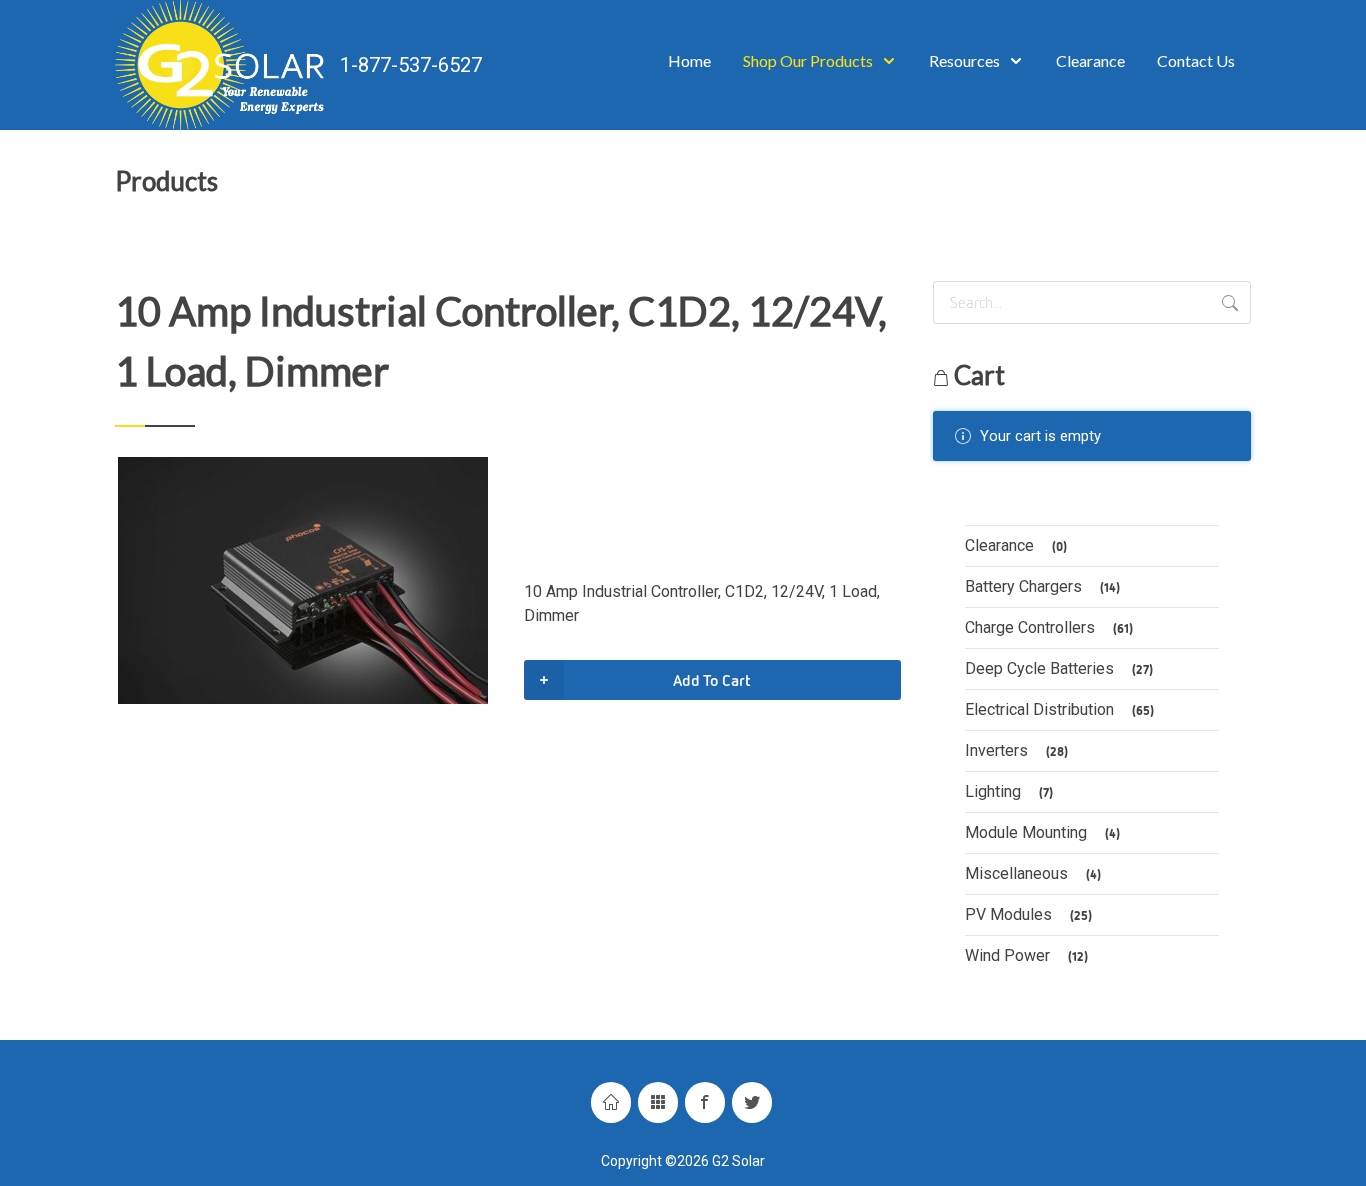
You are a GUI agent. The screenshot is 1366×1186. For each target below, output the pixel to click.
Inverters (1016, 750)
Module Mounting (1042, 832)
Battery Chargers (1042, 586)
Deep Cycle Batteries (1059, 668)
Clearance (1016, 545)
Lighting (1009, 791)
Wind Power (1026, 955)
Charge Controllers (1049, 627)
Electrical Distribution (1059, 709)
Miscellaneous (1033, 873)
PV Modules (1028, 914)
